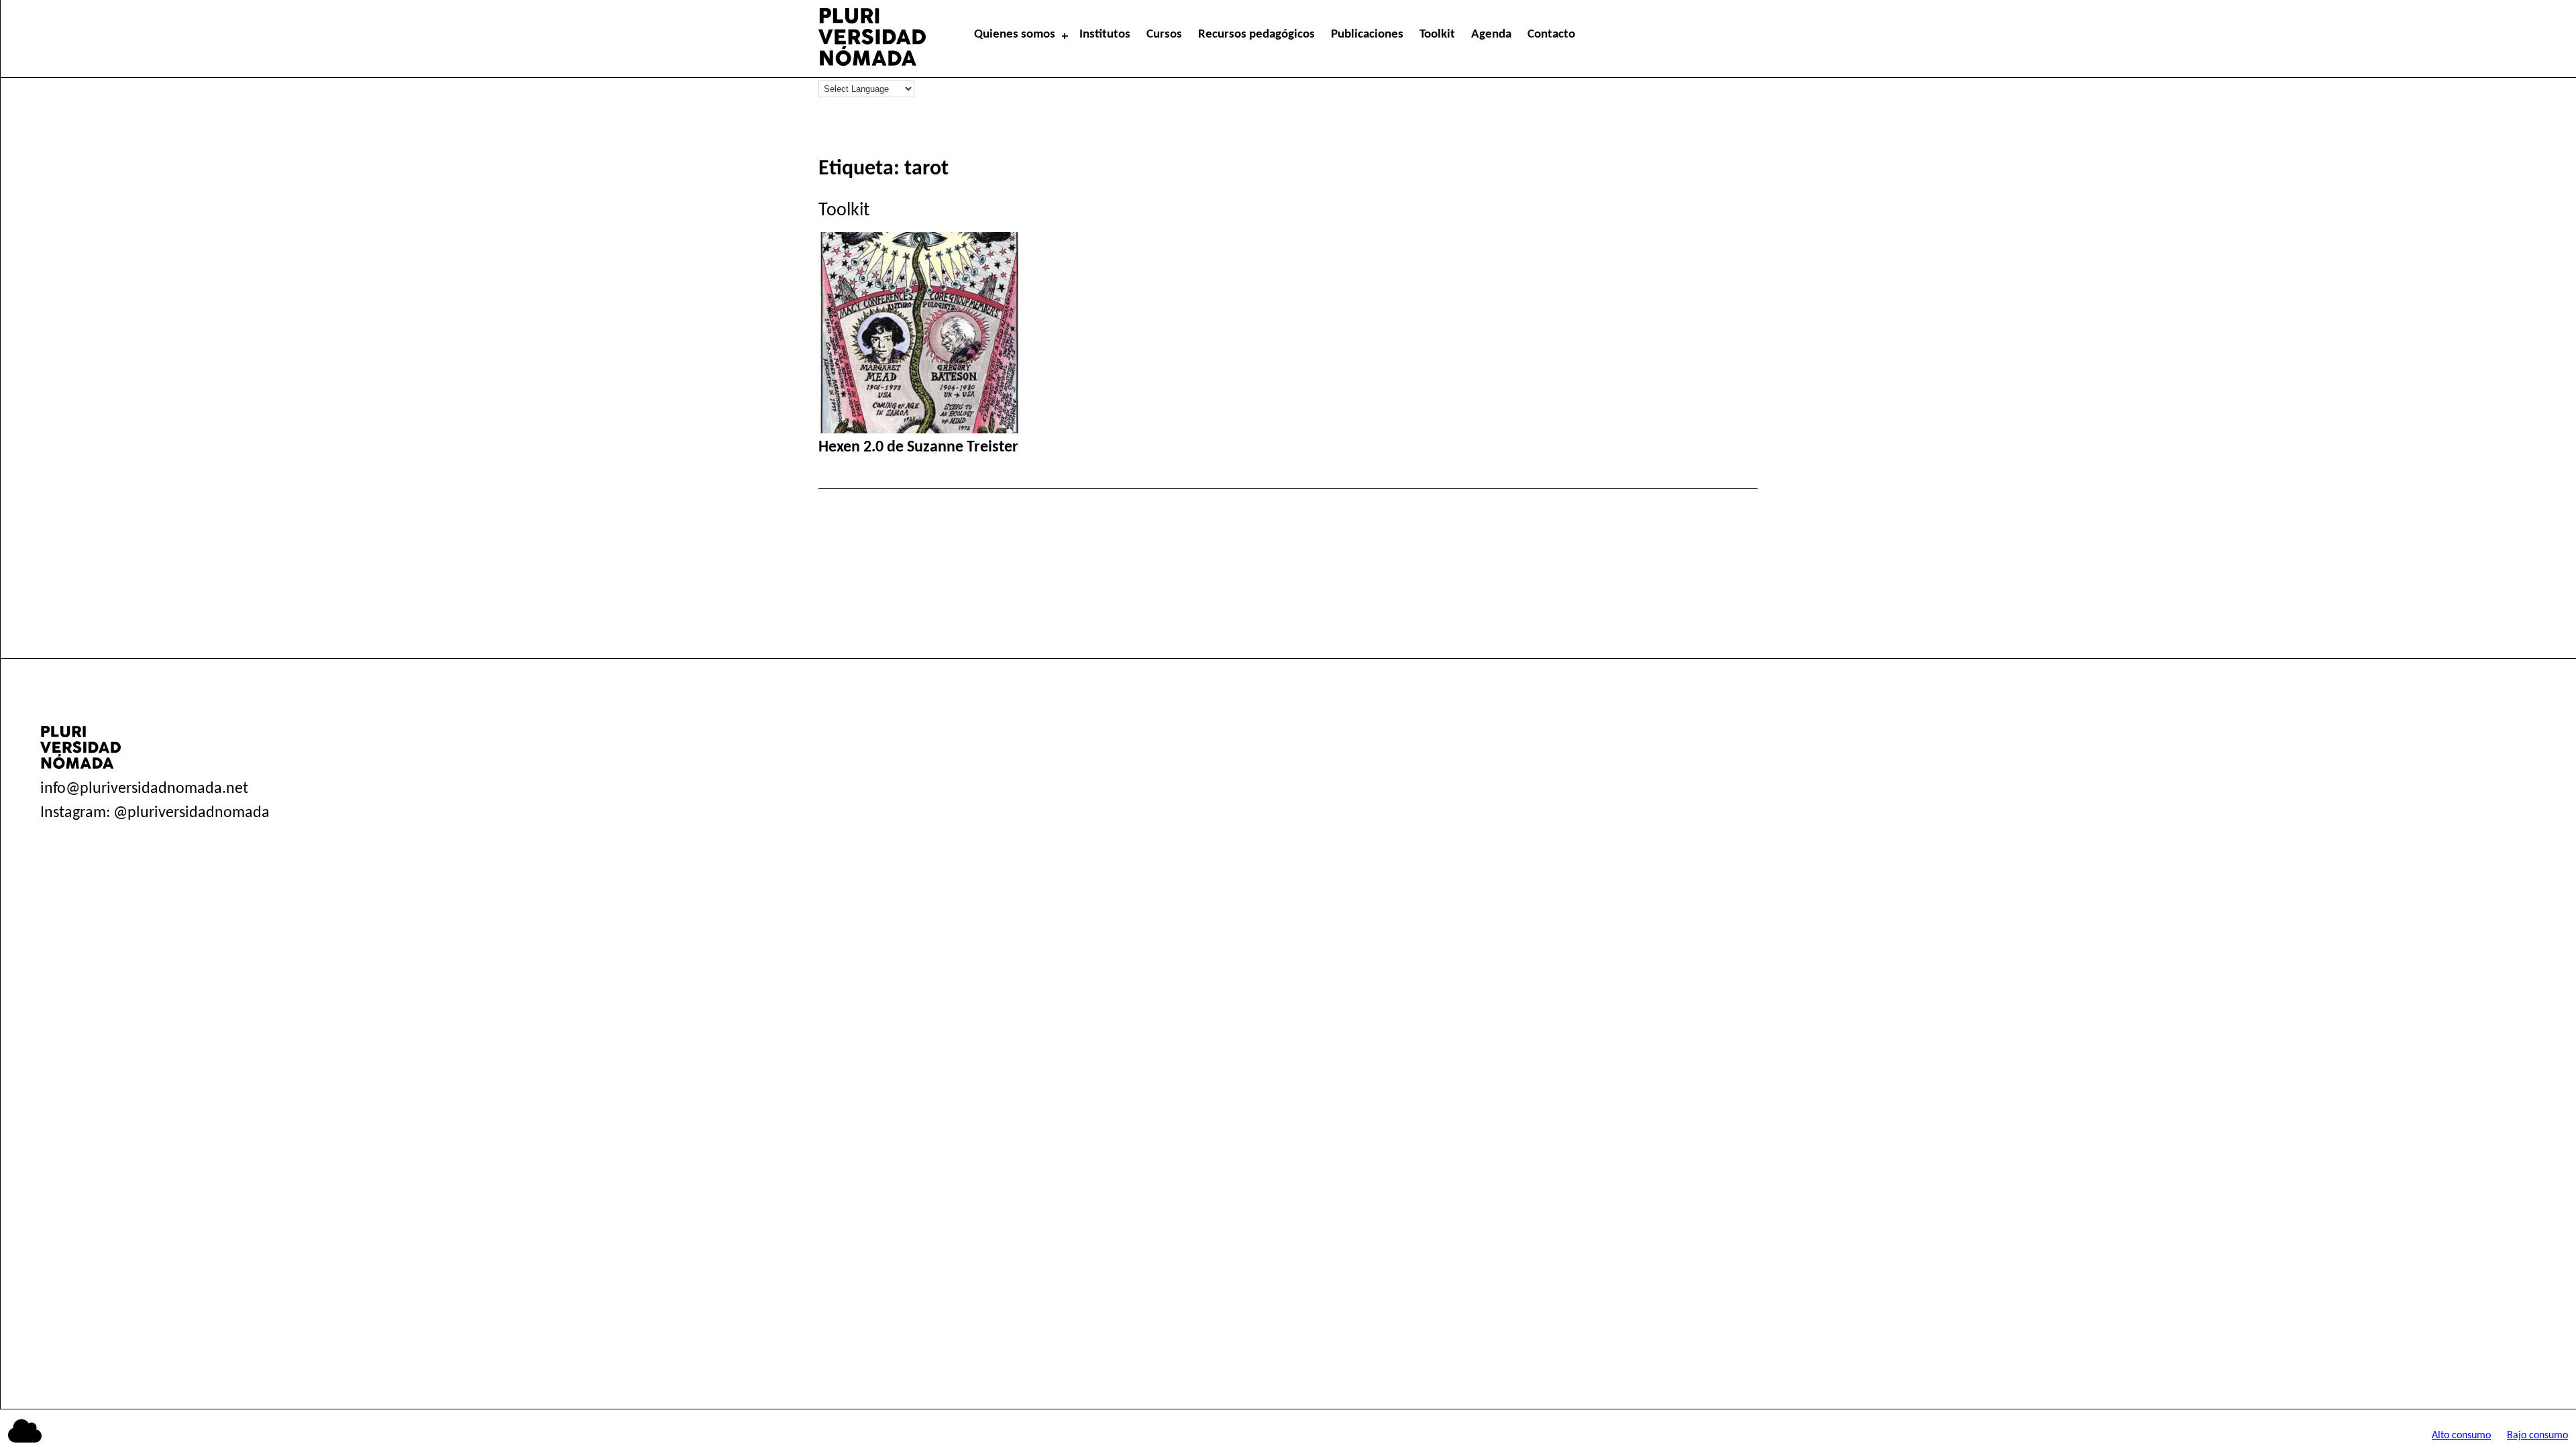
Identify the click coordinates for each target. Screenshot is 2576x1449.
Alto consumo (2461, 1436)
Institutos (1105, 35)
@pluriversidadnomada (192, 813)
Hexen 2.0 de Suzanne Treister (918, 447)
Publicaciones (1367, 35)
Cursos (1164, 35)
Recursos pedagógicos (1256, 35)
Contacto (1551, 35)
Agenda (1491, 35)
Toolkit (1437, 35)
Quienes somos (1015, 35)
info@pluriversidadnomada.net (144, 789)
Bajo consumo (2537, 1436)
